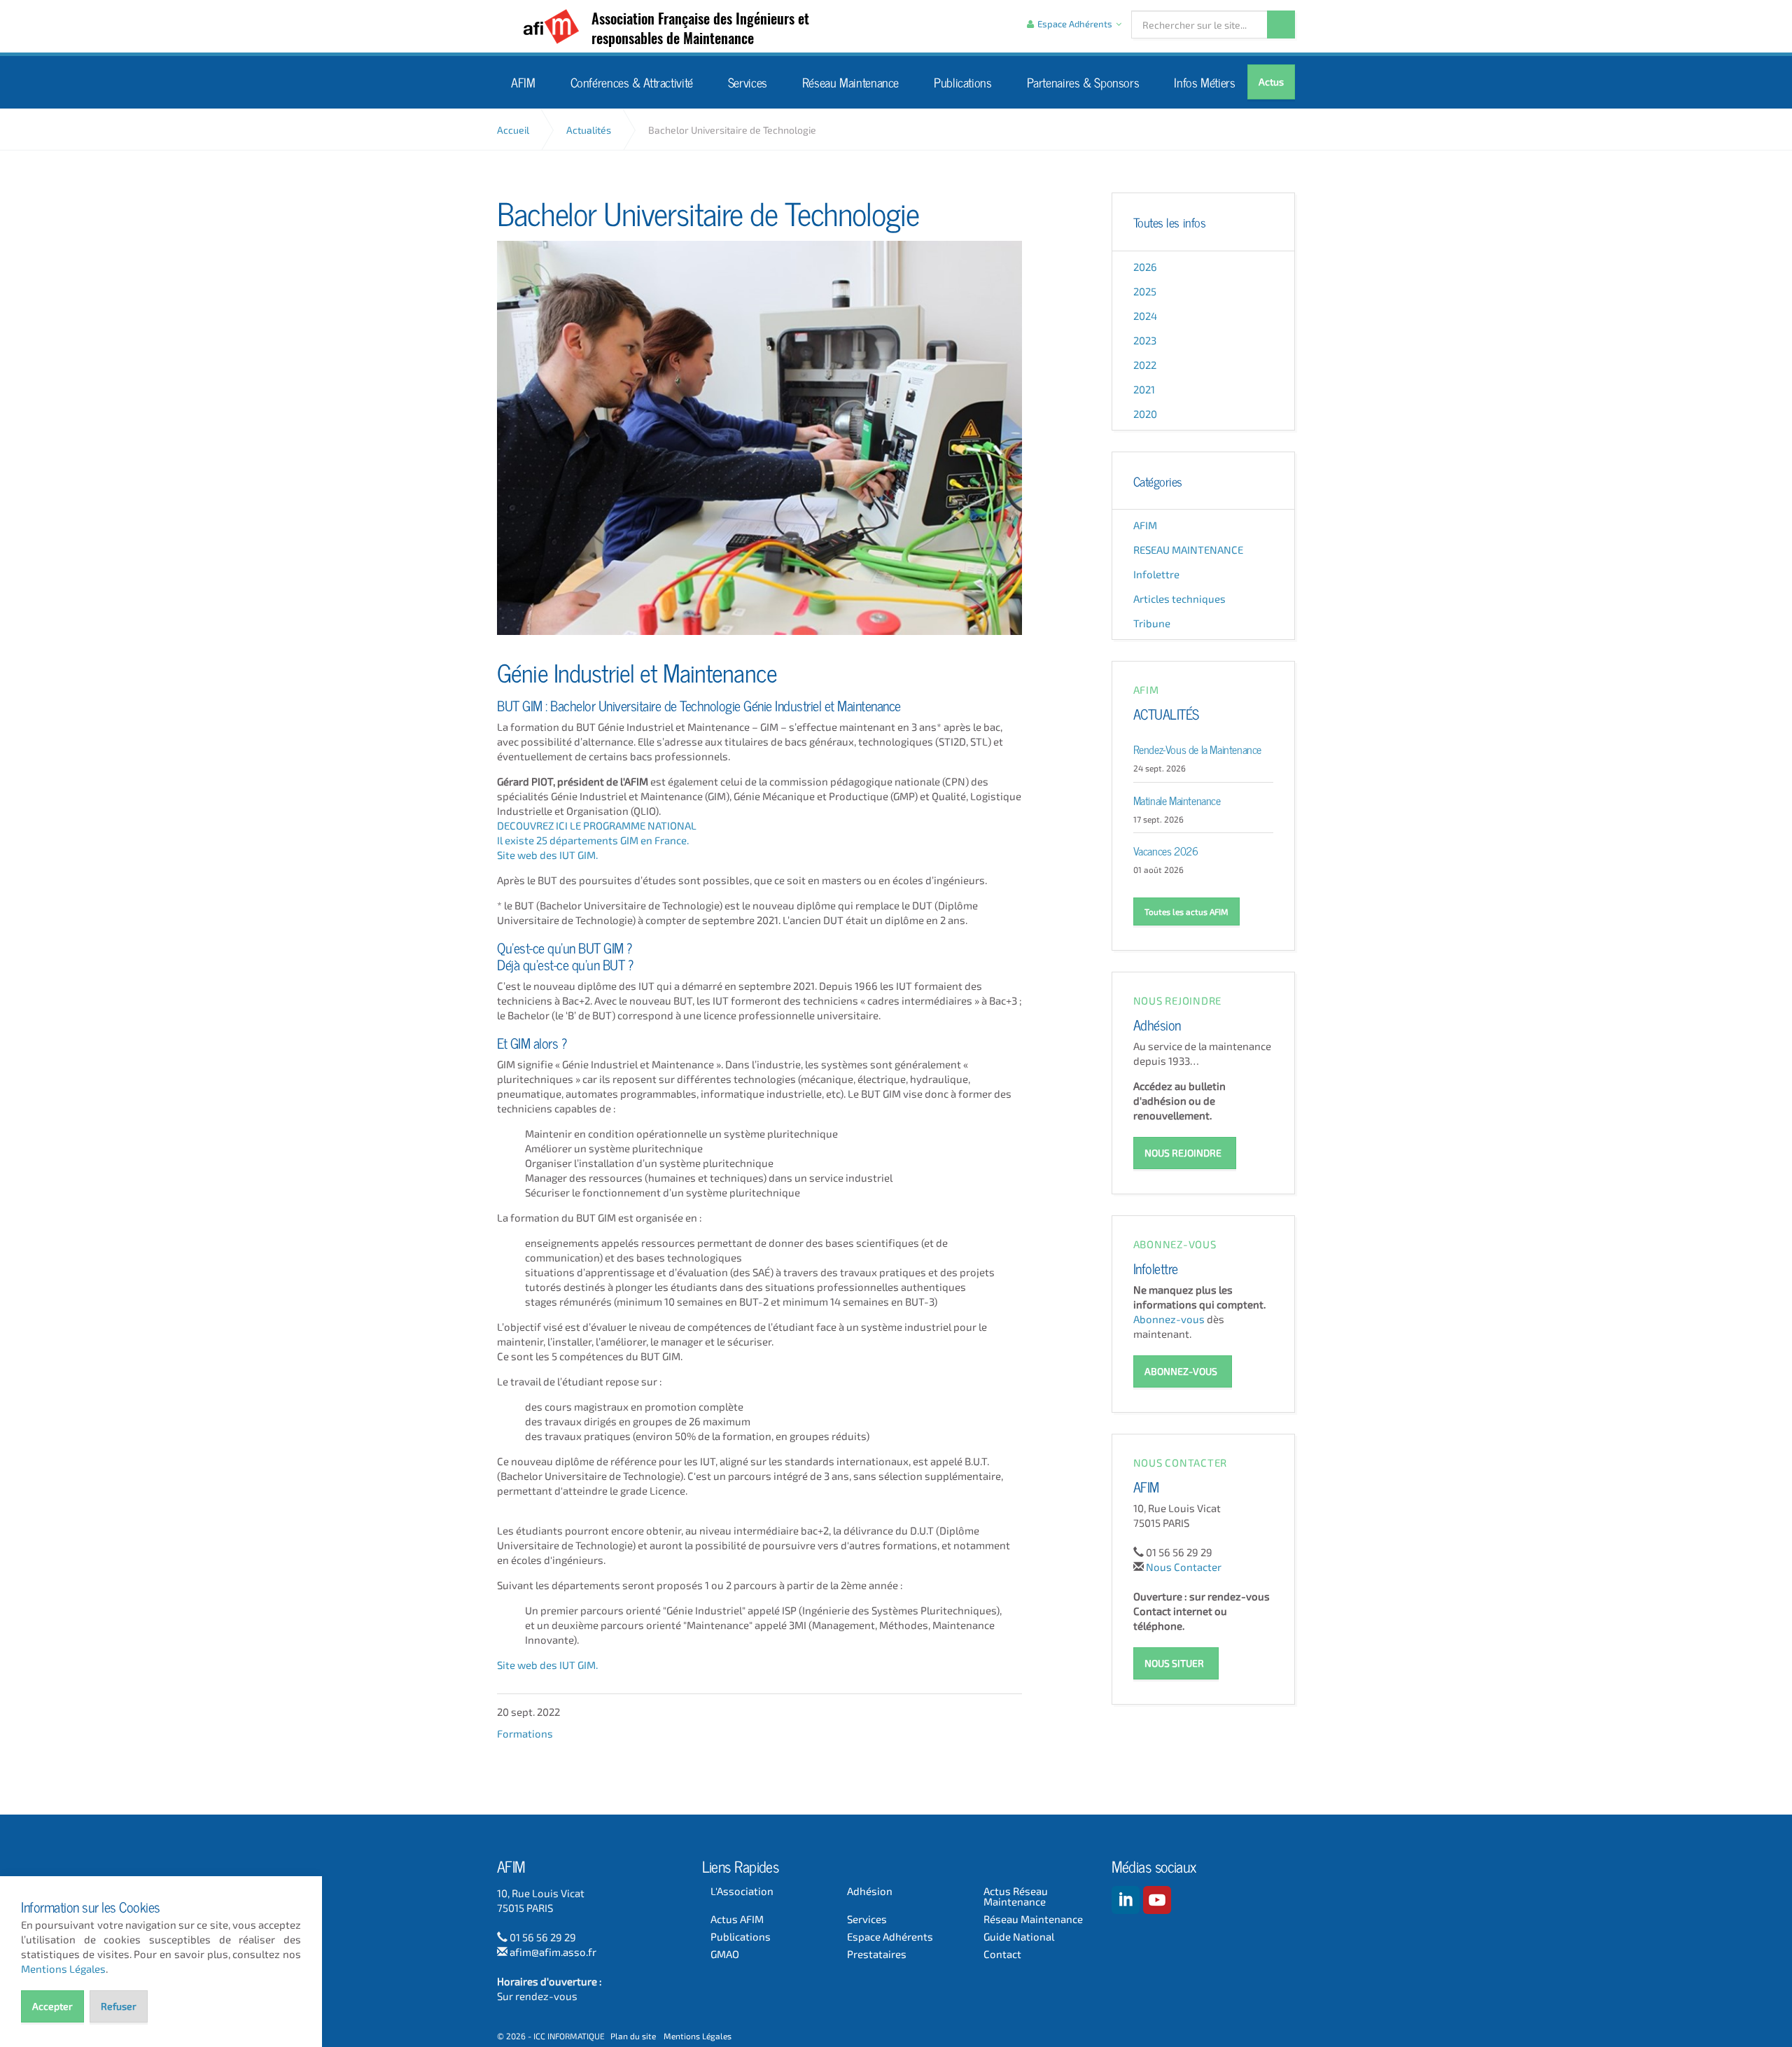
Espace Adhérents (890, 1937)
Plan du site (633, 2036)
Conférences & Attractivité (632, 82)
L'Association (742, 1891)
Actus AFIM (737, 1919)
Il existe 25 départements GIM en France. (593, 840)
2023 (1145, 340)
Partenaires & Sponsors (1083, 82)
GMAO (725, 1954)
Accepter (52, 2006)
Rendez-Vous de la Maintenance (1197, 748)
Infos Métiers (1204, 82)
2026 (1145, 267)
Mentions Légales (698, 2036)
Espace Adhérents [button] (1075, 24)
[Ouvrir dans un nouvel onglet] (1126, 1900)
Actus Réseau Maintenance (1016, 1896)
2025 (1145, 291)
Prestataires (877, 1954)
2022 (1145, 365)
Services (748, 82)
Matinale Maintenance (1177, 799)
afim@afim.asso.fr (553, 1952)
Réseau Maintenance (850, 82)
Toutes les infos (1170, 222)
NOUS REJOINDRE (1183, 1153)
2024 (1145, 316)
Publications (963, 82)
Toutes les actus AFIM (1186, 911)
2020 (1145, 414)
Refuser (119, 2006)
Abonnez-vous (1169, 1319)
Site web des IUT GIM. (547, 855)
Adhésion (1157, 1023)
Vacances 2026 (1166, 850)
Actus (1271, 82)
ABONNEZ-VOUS (1181, 1371)
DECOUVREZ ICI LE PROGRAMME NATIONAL (597, 825)
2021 (1144, 389)
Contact (1002, 1954)
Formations (525, 1733)
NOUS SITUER (1174, 1663)
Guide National (1019, 1937)
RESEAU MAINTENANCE (1188, 550)
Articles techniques (1179, 599)
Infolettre (1156, 574)
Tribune (1152, 623)
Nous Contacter (1184, 1567)
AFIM (555, 27)
